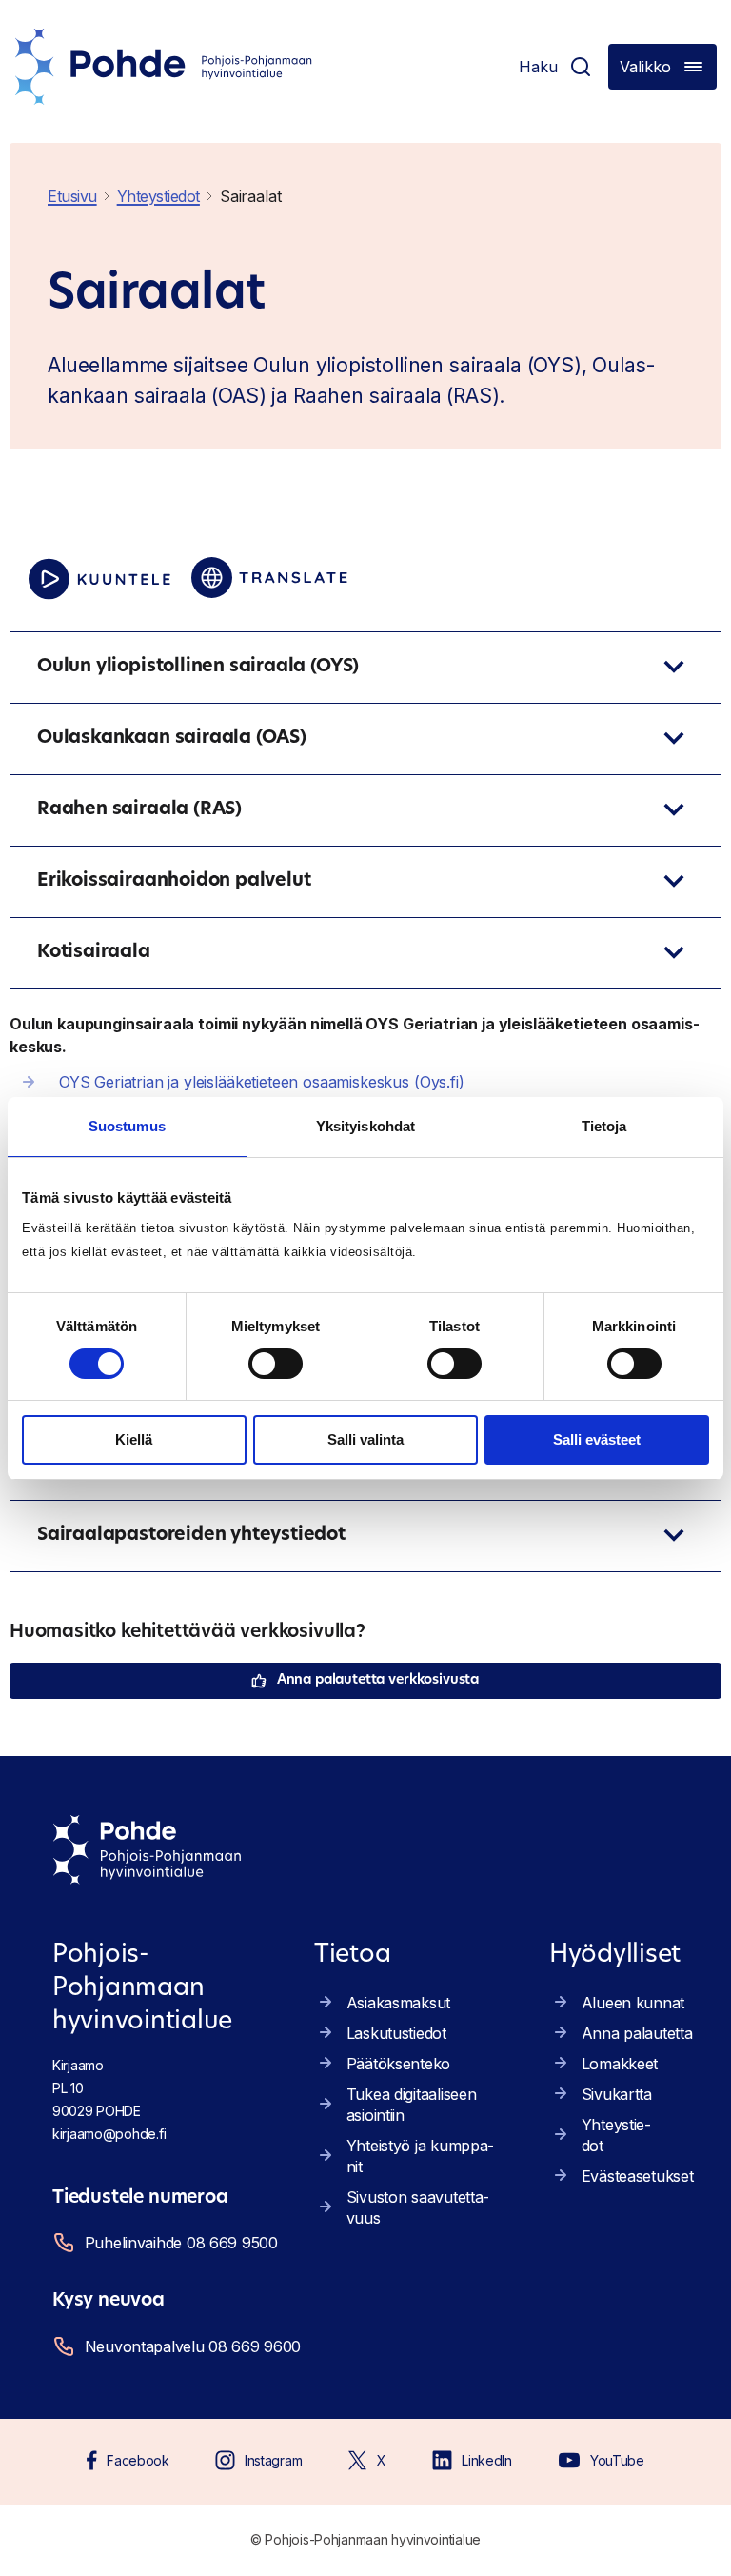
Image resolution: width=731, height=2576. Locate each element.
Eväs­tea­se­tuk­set (638, 2176)
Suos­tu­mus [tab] (127, 1126)
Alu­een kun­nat (633, 2003)
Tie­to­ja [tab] (604, 1126)
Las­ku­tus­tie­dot (396, 2033)
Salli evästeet (597, 1439)
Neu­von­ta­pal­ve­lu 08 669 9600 (189, 2346)
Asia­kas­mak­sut (398, 2003)
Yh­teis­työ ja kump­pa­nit (421, 2156)
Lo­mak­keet (620, 2064)
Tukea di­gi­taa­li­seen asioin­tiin (412, 2105)
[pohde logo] (164, 67)
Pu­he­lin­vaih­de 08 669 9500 (181, 2243)
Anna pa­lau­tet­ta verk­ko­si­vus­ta (378, 1680)
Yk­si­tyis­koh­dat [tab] (365, 1126)
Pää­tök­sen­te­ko (398, 2064)
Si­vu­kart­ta (617, 2094)
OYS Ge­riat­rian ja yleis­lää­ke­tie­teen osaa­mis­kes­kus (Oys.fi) (262, 1082)
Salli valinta (365, 1439)
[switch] (276, 1364)
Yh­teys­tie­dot (616, 2135)
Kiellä (134, 1439)
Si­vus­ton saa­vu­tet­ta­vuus (418, 2207)
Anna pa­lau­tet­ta (637, 2033)
